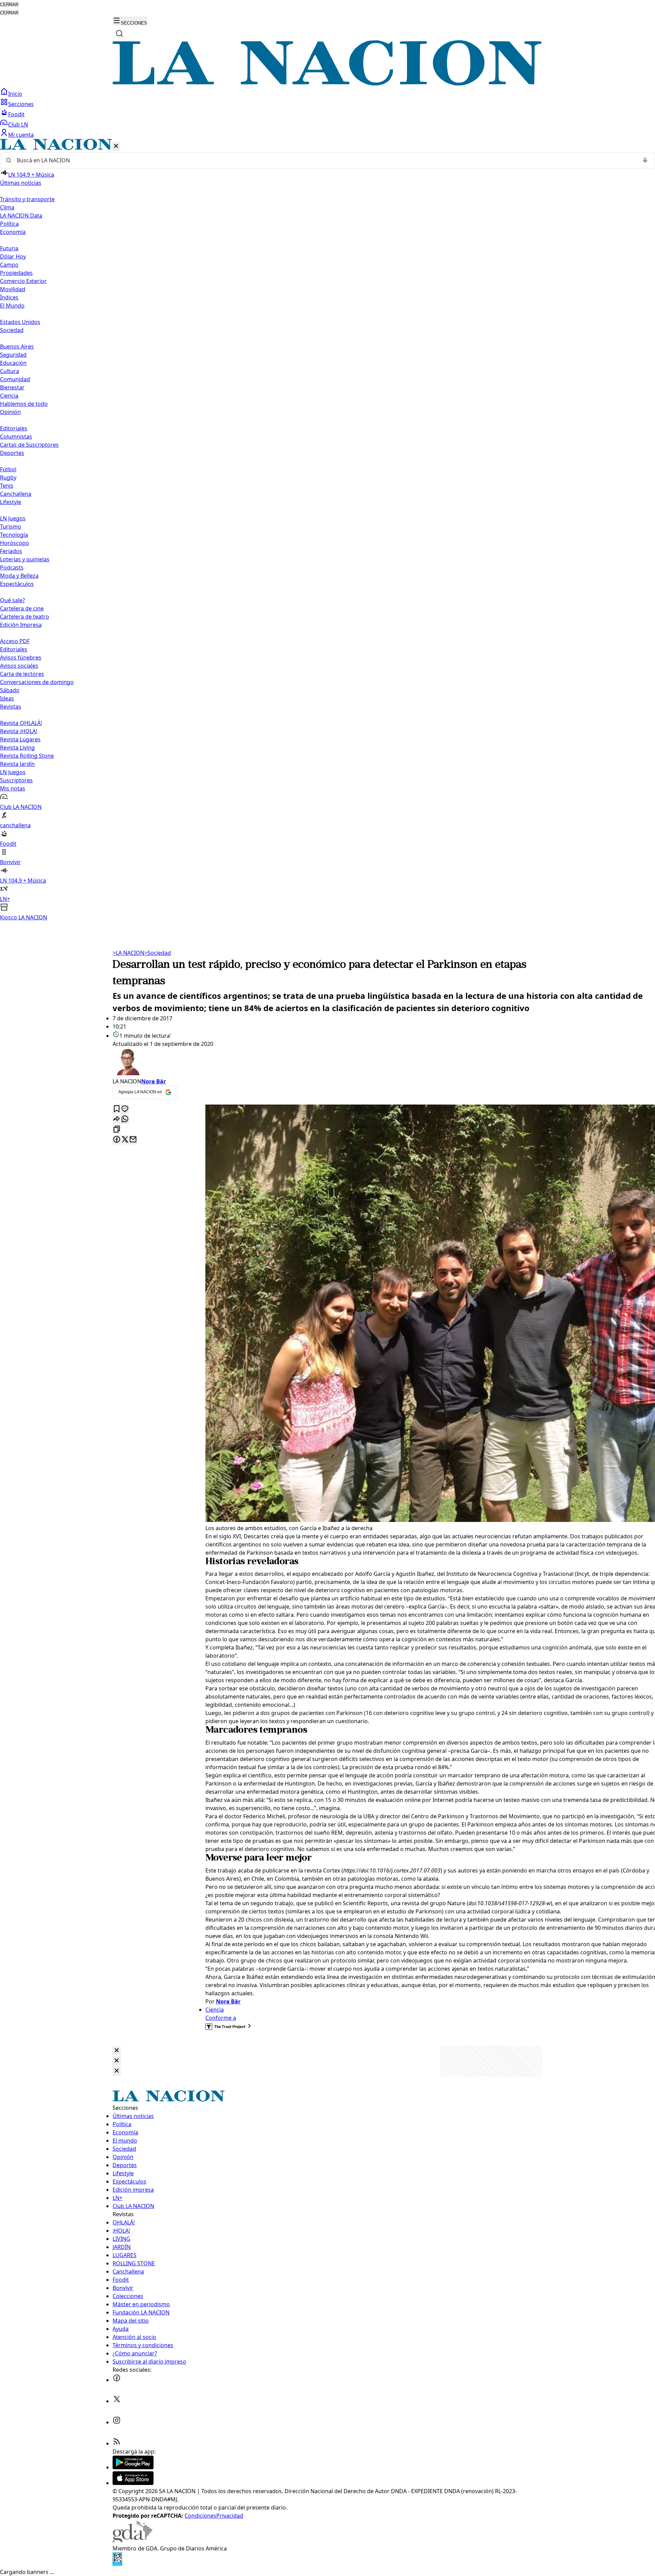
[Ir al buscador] (119, 33)
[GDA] (132, 2540)
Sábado (10, 690)
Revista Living (17, 747)
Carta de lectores (22, 674)
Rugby (8, 477)
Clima (7, 207)
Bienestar (12, 387)
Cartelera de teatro (25, 617)
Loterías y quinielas (25, 559)
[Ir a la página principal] (327, 84)
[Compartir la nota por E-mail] (133, 1140)
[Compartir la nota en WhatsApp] (125, 1119)
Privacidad (230, 2516)
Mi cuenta (21, 135)
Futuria (9, 248)
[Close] (117, 2051)
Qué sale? (12, 600)
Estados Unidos (20, 322)
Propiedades (16, 273)
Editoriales (14, 428)
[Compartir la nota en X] (125, 1140)
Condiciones (200, 2516)
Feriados (11, 551)
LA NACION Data (21, 216)
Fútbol (8, 469)
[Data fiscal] (117, 2564)
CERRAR (9, 5)
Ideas (7, 698)
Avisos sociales (19, 666)
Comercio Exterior (23, 281)
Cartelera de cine (22, 608)
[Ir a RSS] (117, 2443)
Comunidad (15, 379)
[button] (327, 530)
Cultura (10, 371)
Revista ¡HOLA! (19, 731)
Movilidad (13, 289)
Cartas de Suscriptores (29, 445)
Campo (9, 265)
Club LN (18, 124)
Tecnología (14, 535)
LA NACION (128, 953)
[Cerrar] (116, 146)
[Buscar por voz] (645, 160)
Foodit (16, 114)
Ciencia (9, 396)
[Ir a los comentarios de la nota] (125, 1109)
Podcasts (12, 567)
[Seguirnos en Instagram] (117, 2422)
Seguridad (13, 355)
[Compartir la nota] (117, 1119)
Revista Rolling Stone (27, 756)
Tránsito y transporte (27, 199)
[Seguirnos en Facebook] (117, 2380)
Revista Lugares (20, 739)
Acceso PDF (15, 641)
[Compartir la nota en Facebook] (117, 1140)
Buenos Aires (17, 346)
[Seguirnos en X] (117, 2401)
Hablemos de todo (24, 404)
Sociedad (158, 953)
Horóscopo (14, 543)
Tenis (7, 486)
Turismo (11, 527)
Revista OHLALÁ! (21, 723)
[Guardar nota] (117, 1109)
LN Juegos (13, 518)
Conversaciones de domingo (37, 682)
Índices (9, 297)
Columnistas (16, 436)
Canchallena (16, 494)
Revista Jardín (17, 764)
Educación (13, 363)
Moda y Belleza (19, 576)
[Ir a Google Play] (133, 2467)
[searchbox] (325, 160)
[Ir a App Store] (133, 2483)
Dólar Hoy (13, 256)
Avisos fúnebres (21, 657)
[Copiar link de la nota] (117, 1130)
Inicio (15, 94)
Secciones (21, 104)
